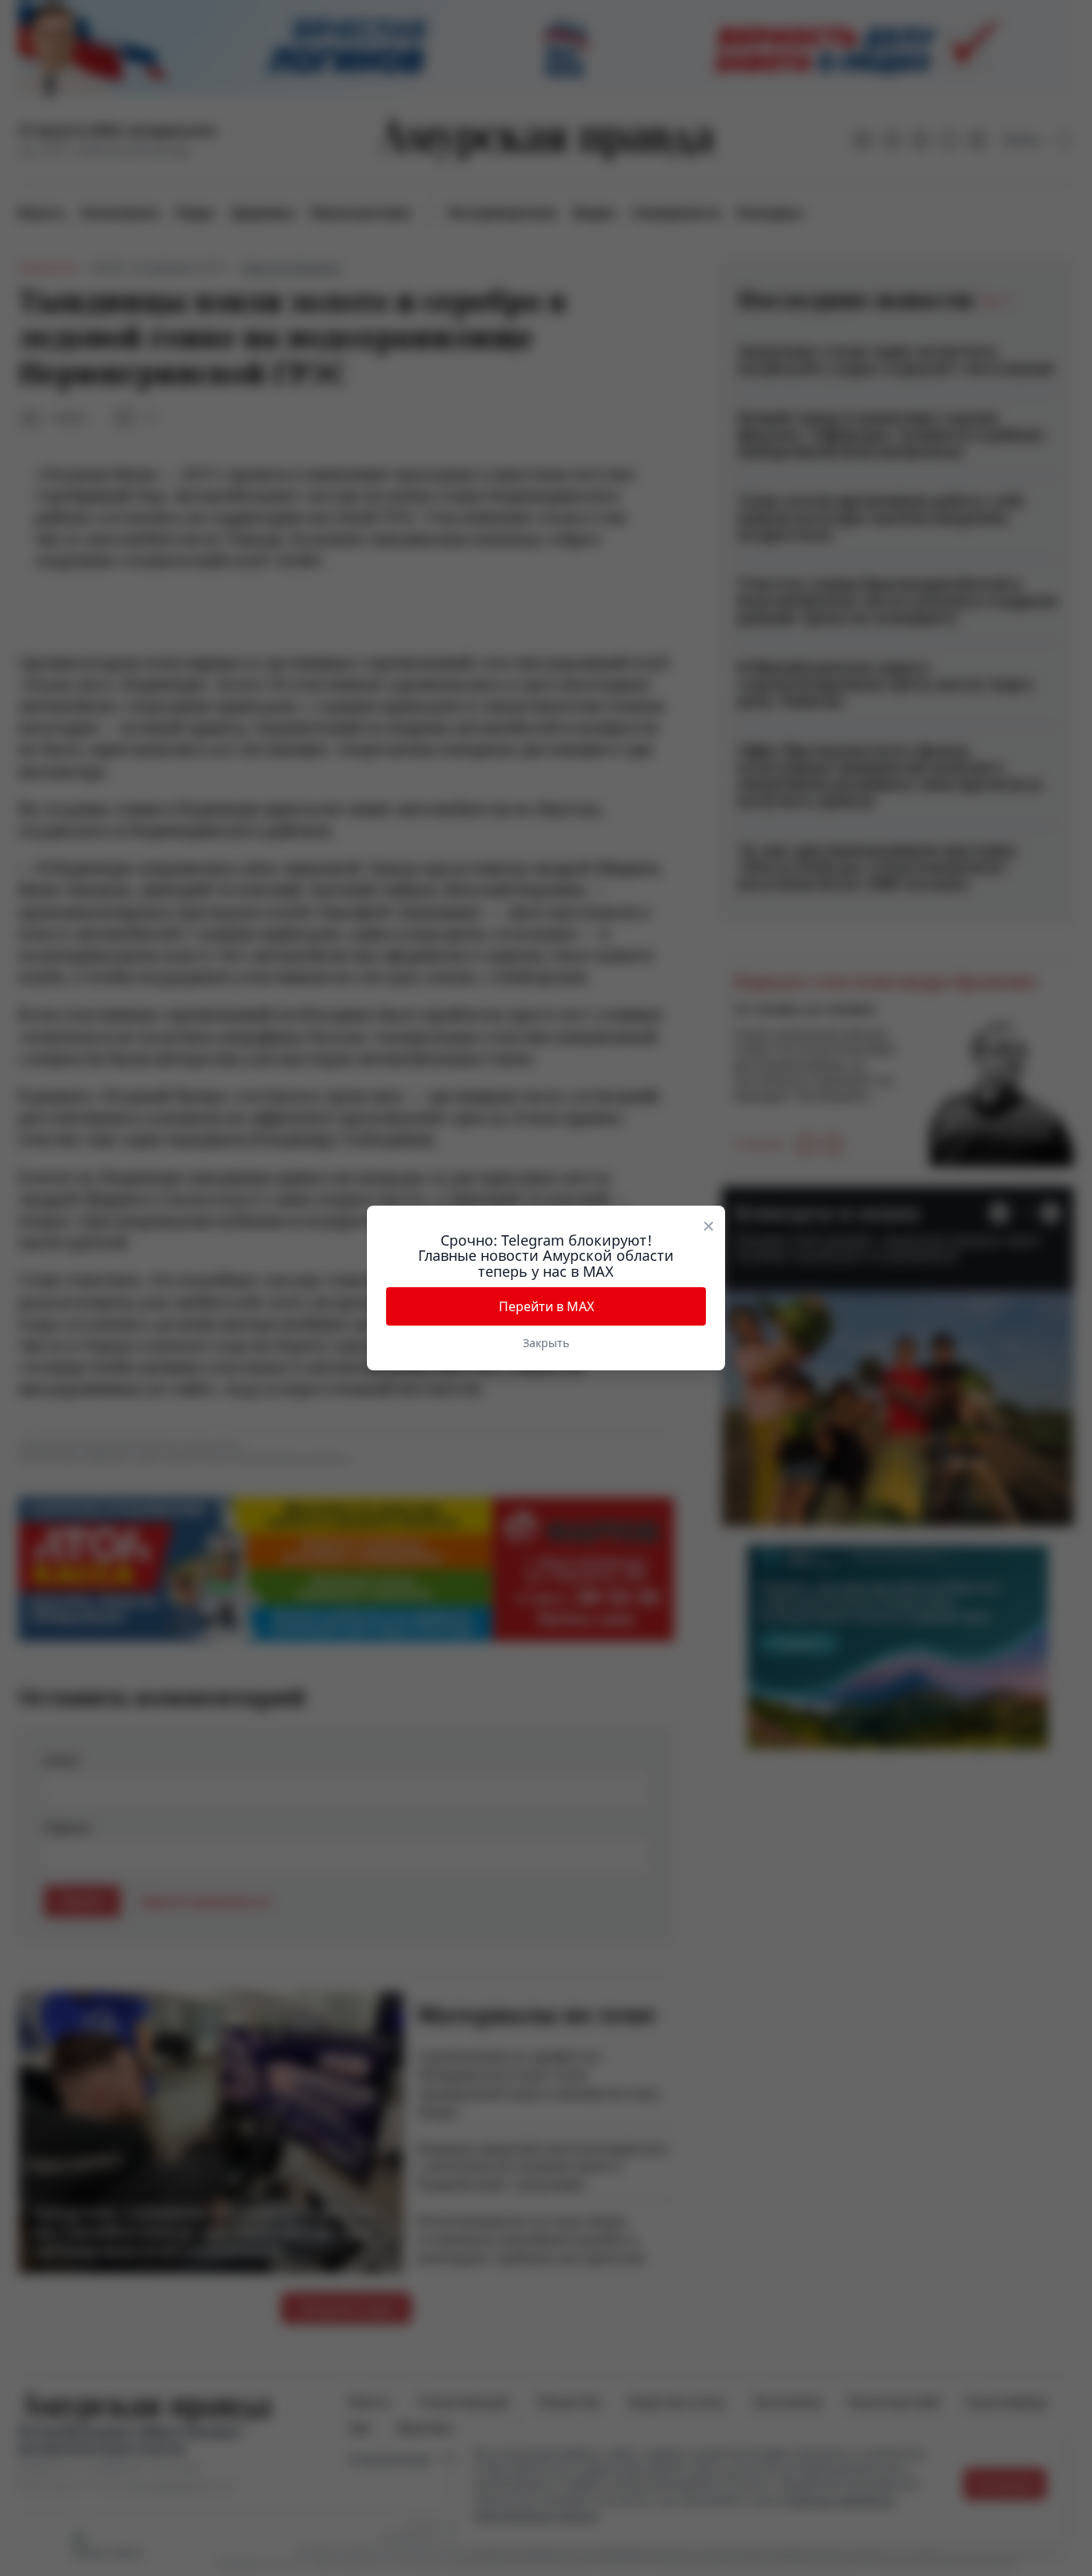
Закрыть (546, 1343)
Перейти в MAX (546, 1306)
